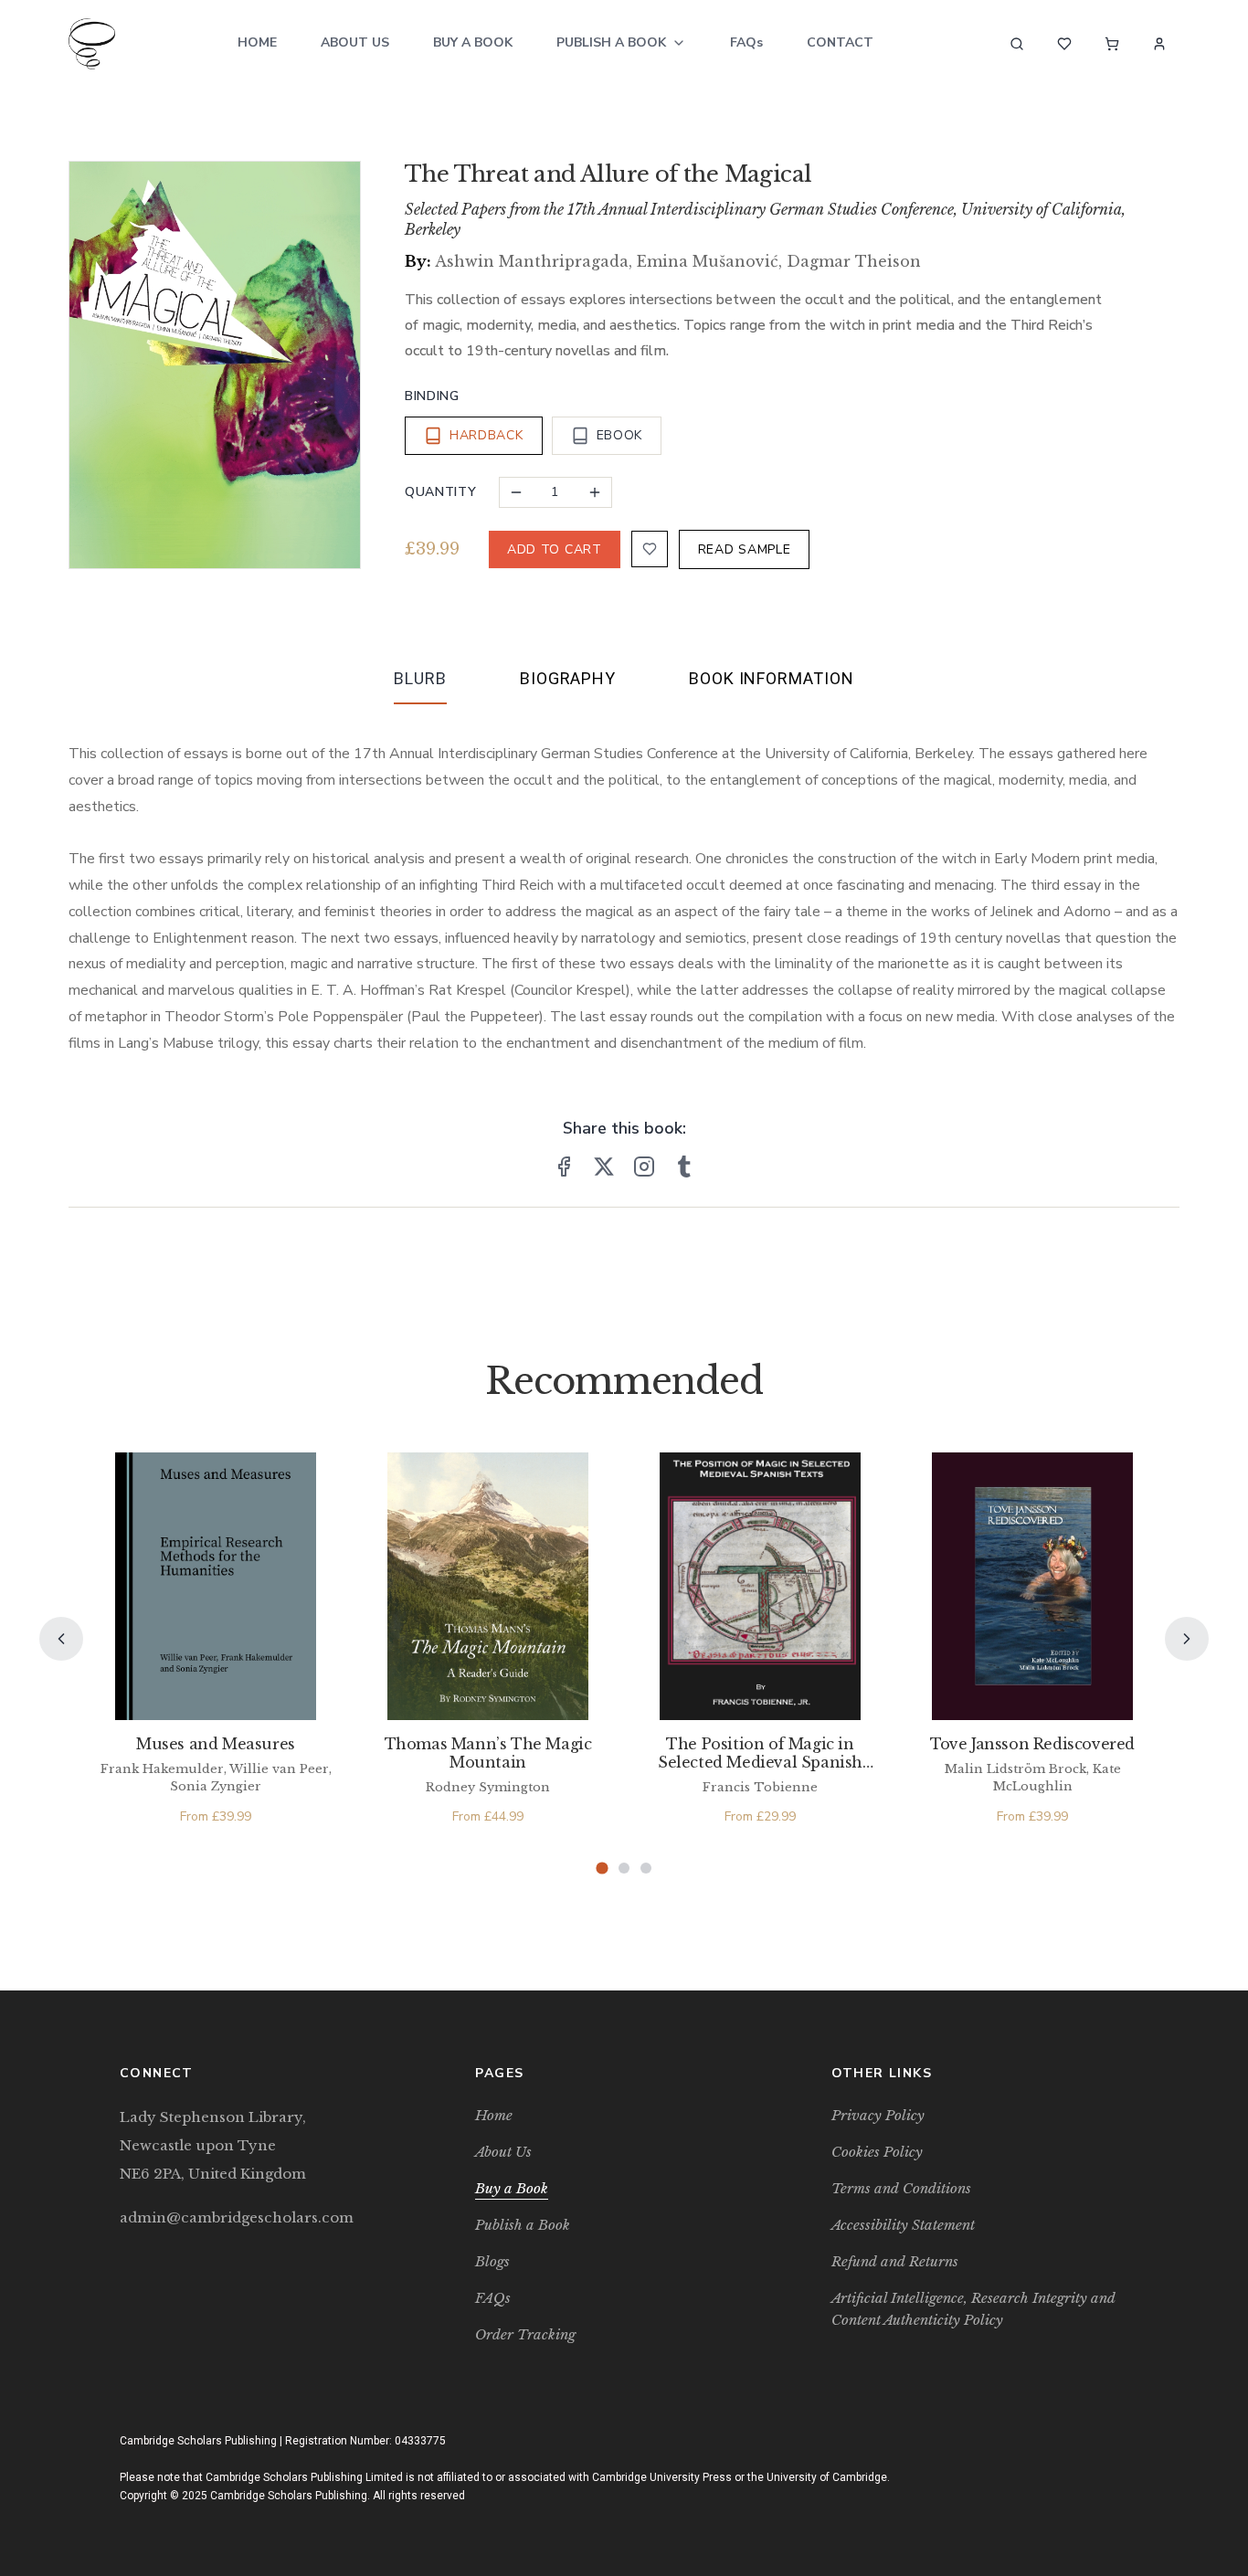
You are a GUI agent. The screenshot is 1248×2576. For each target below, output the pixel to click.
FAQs (746, 42)
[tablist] (624, 682)
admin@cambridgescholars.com (237, 2217)
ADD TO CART (555, 549)
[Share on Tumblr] (684, 1167)
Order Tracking (525, 2334)
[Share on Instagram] (644, 1167)
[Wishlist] (1064, 44)
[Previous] (61, 1639)
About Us (355, 42)
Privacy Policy (878, 2115)
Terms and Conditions (901, 2188)
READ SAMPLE (745, 549)
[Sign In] (1159, 44)
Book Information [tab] (771, 678)
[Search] (1017, 44)
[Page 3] (646, 1868)
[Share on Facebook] (564, 1167)
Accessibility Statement (903, 2225)
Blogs (492, 2261)
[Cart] (1112, 44)
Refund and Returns (895, 2261)
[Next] (1187, 1639)
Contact (840, 42)
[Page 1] (602, 1869)
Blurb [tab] (420, 678)
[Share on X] (604, 1167)
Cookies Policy (877, 2152)
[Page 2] (624, 1868)
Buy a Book (473, 42)
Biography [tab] (568, 678)
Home (257, 42)
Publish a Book (611, 42)
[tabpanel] (624, 884)
